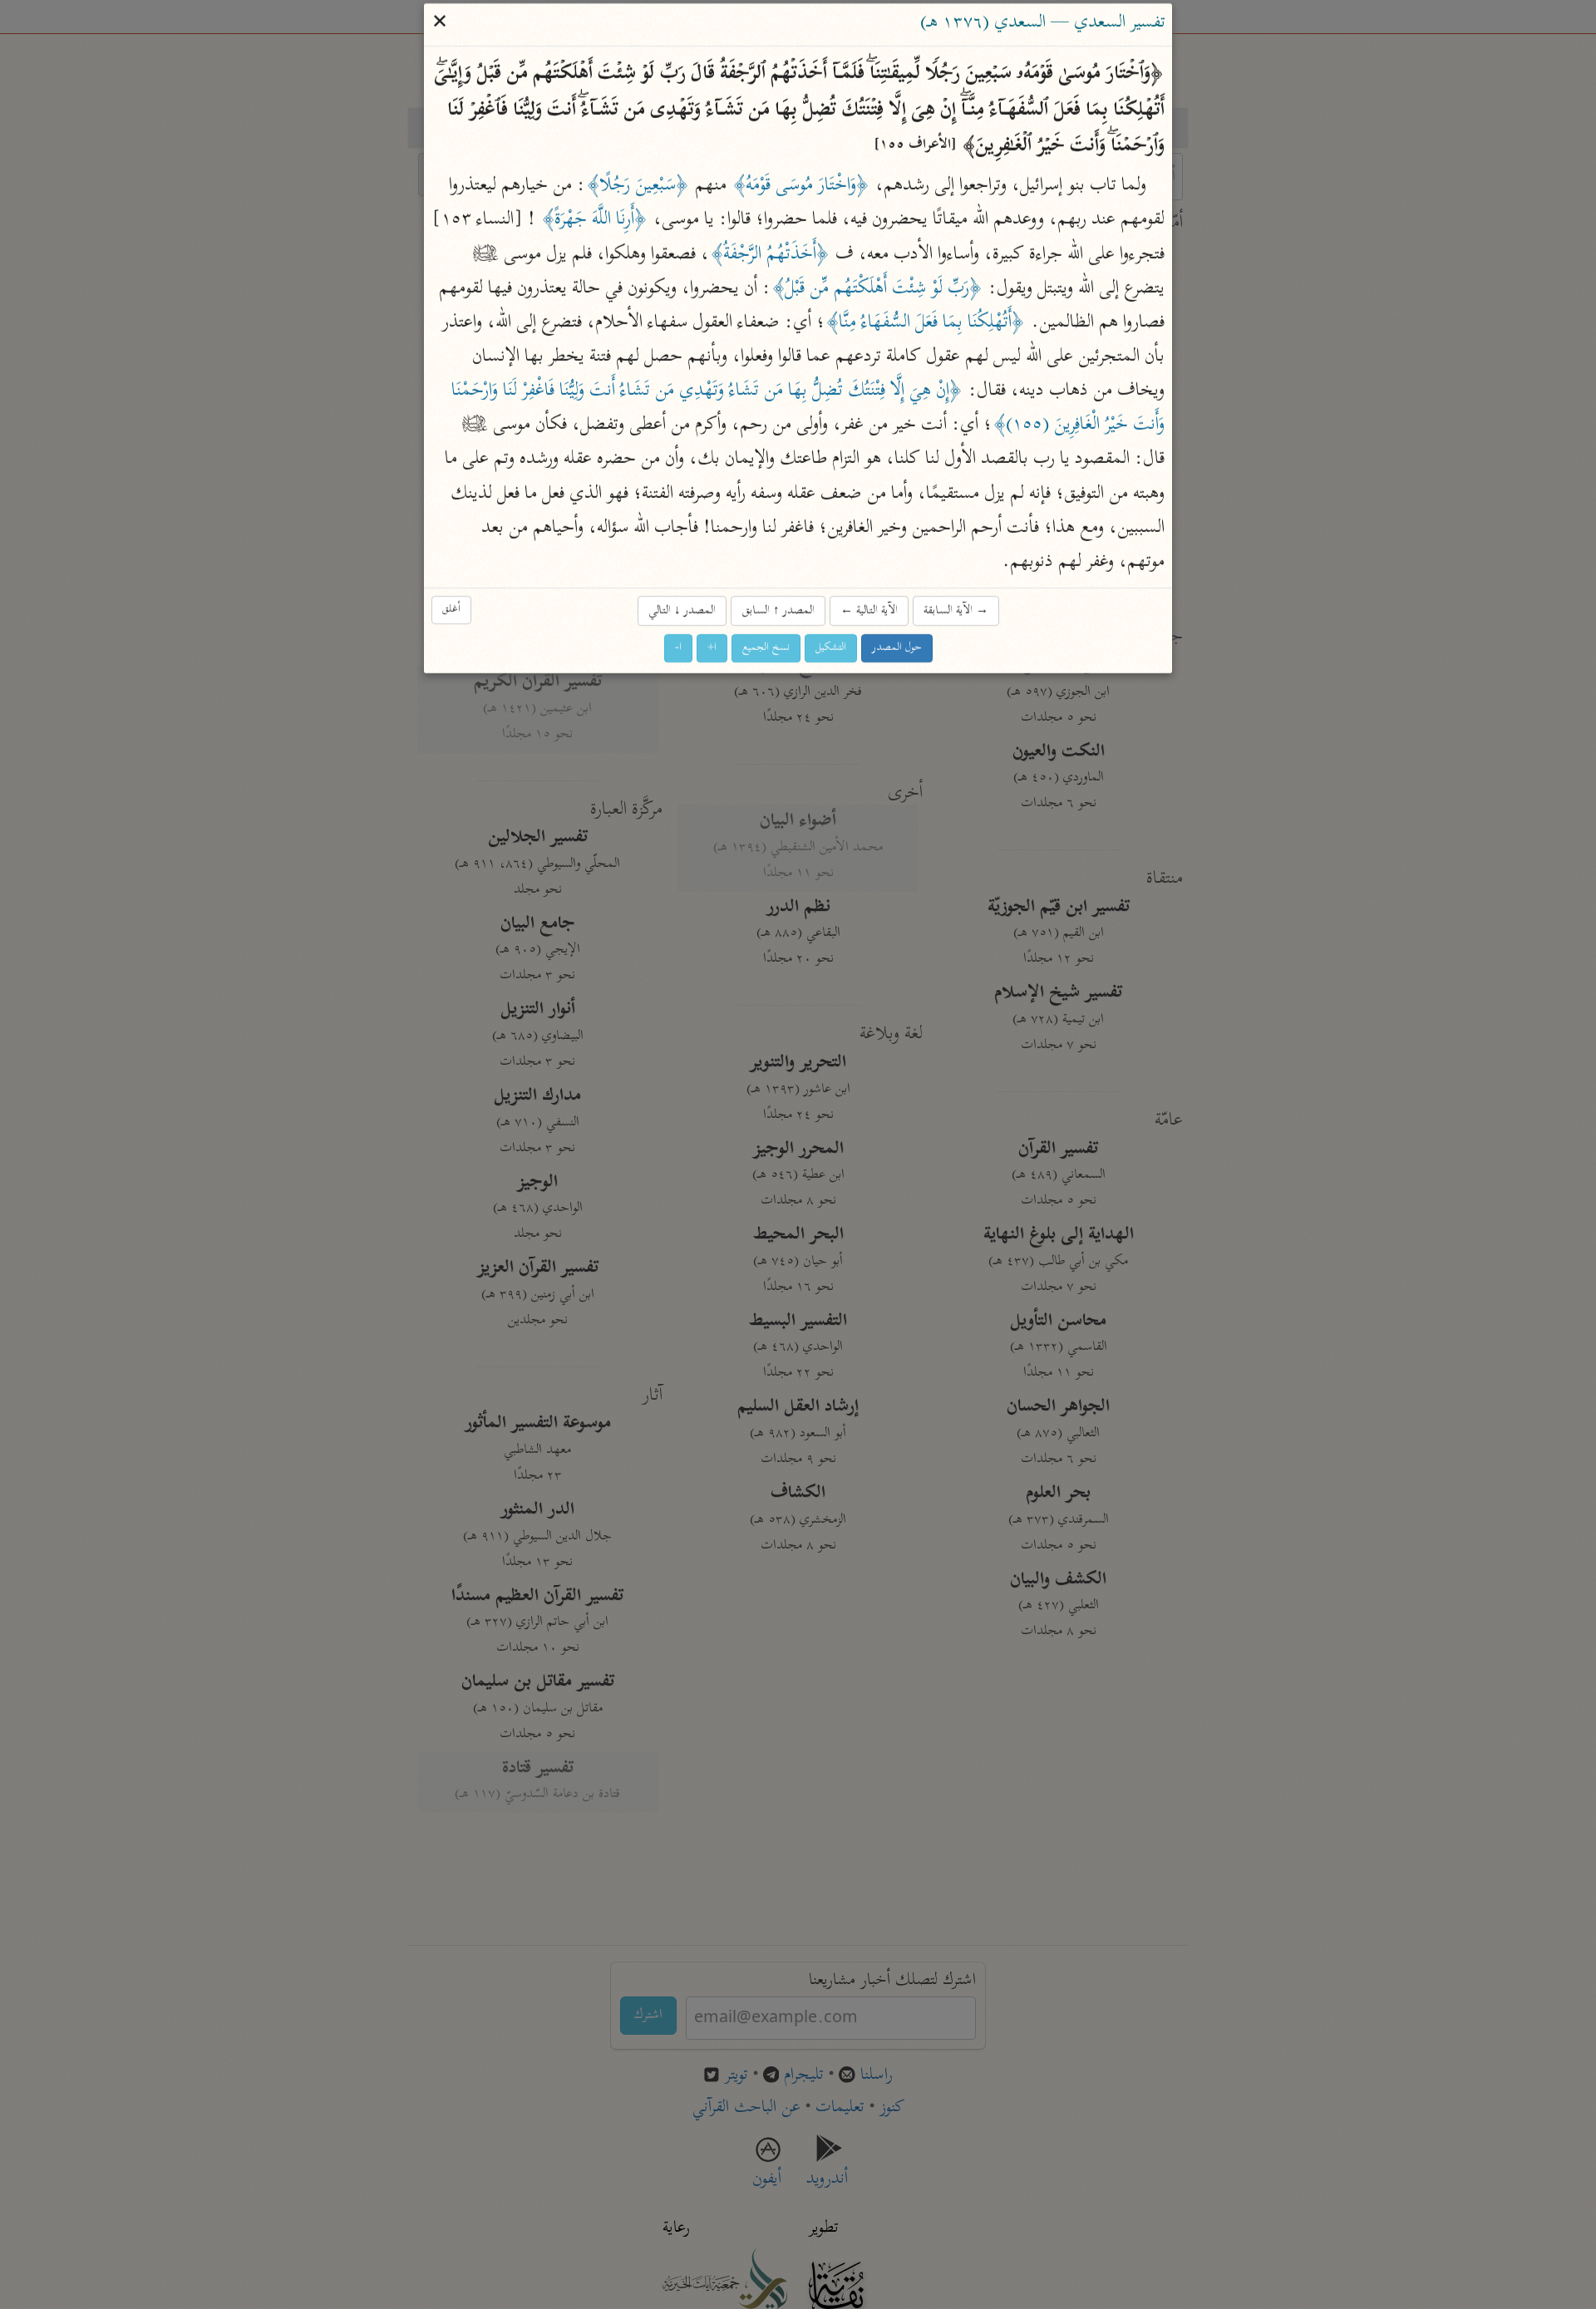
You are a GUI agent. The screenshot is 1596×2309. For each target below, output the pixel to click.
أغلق (451, 610)
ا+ (712, 649)
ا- (678, 649)
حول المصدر (897, 649)
